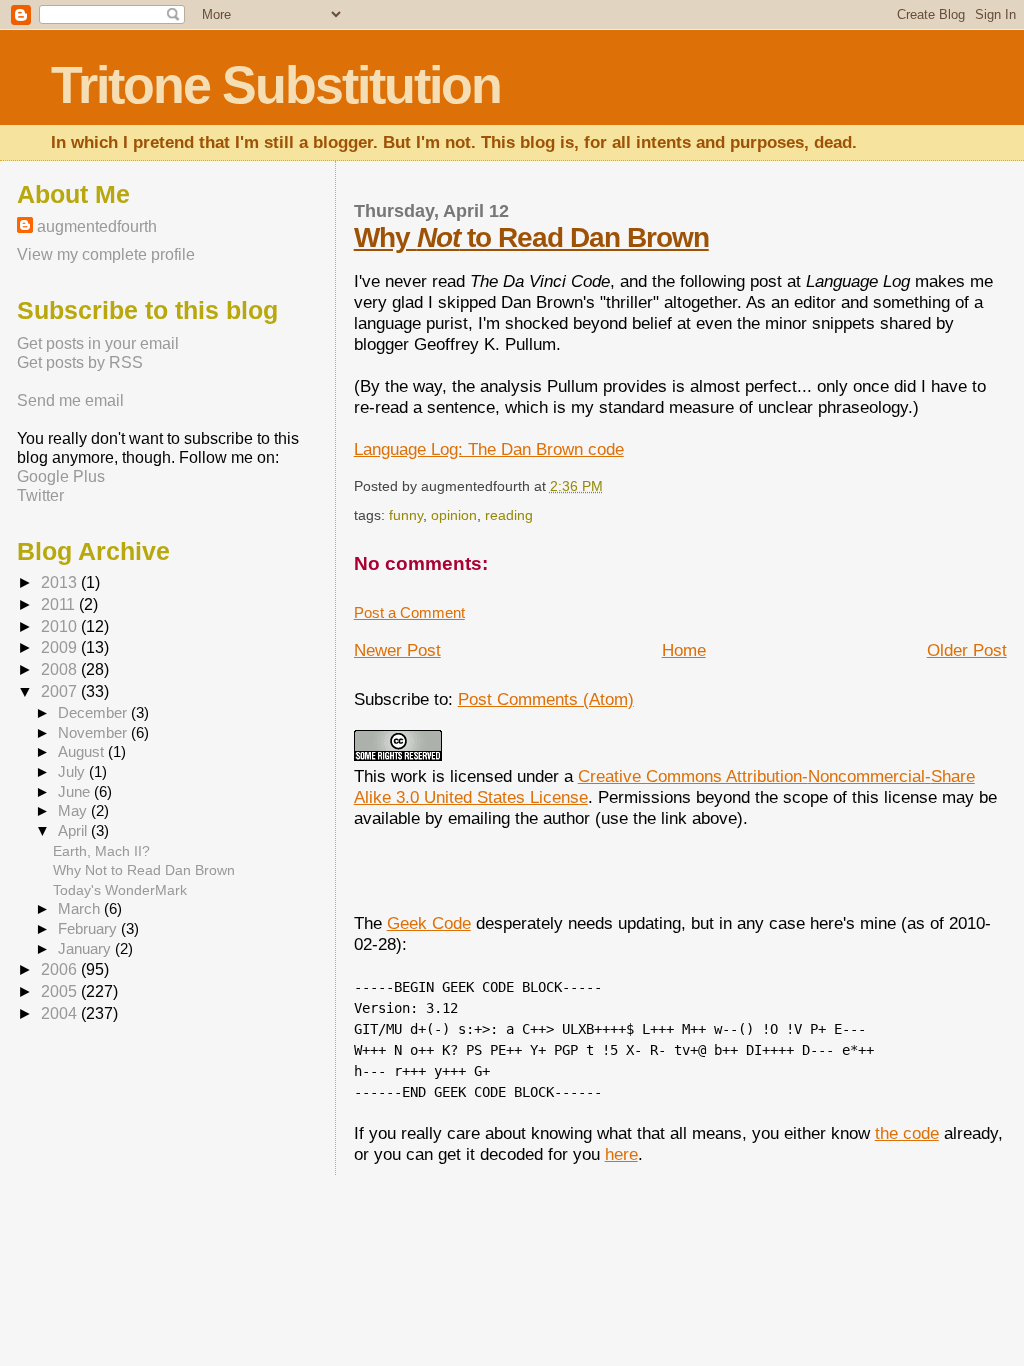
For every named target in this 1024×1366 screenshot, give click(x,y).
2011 (60, 604)
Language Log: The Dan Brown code (489, 449)
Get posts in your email (98, 343)
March (81, 909)
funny (406, 515)
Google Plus (61, 476)
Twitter (40, 495)
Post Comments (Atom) (546, 699)
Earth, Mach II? (101, 851)
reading (509, 515)
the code (907, 1133)
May (74, 811)
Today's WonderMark (120, 890)
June (76, 792)
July (73, 772)
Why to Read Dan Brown (531, 237)
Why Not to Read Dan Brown (144, 870)
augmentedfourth (97, 226)
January (86, 949)
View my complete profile (106, 254)
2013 (61, 582)
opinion (454, 515)
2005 (61, 991)
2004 (61, 1013)
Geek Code (429, 923)
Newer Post (397, 650)
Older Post (967, 650)
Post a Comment (409, 612)
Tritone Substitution (276, 85)
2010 (61, 626)
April (74, 831)
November (94, 733)
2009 (61, 647)
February (89, 929)
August (83, 752)
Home (684, 650)
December (94, 713)
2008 (61, 669)
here (621, 1154)
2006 (61, 969)
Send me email (70, 400)
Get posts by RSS (80, 362)
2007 (61, 691)
